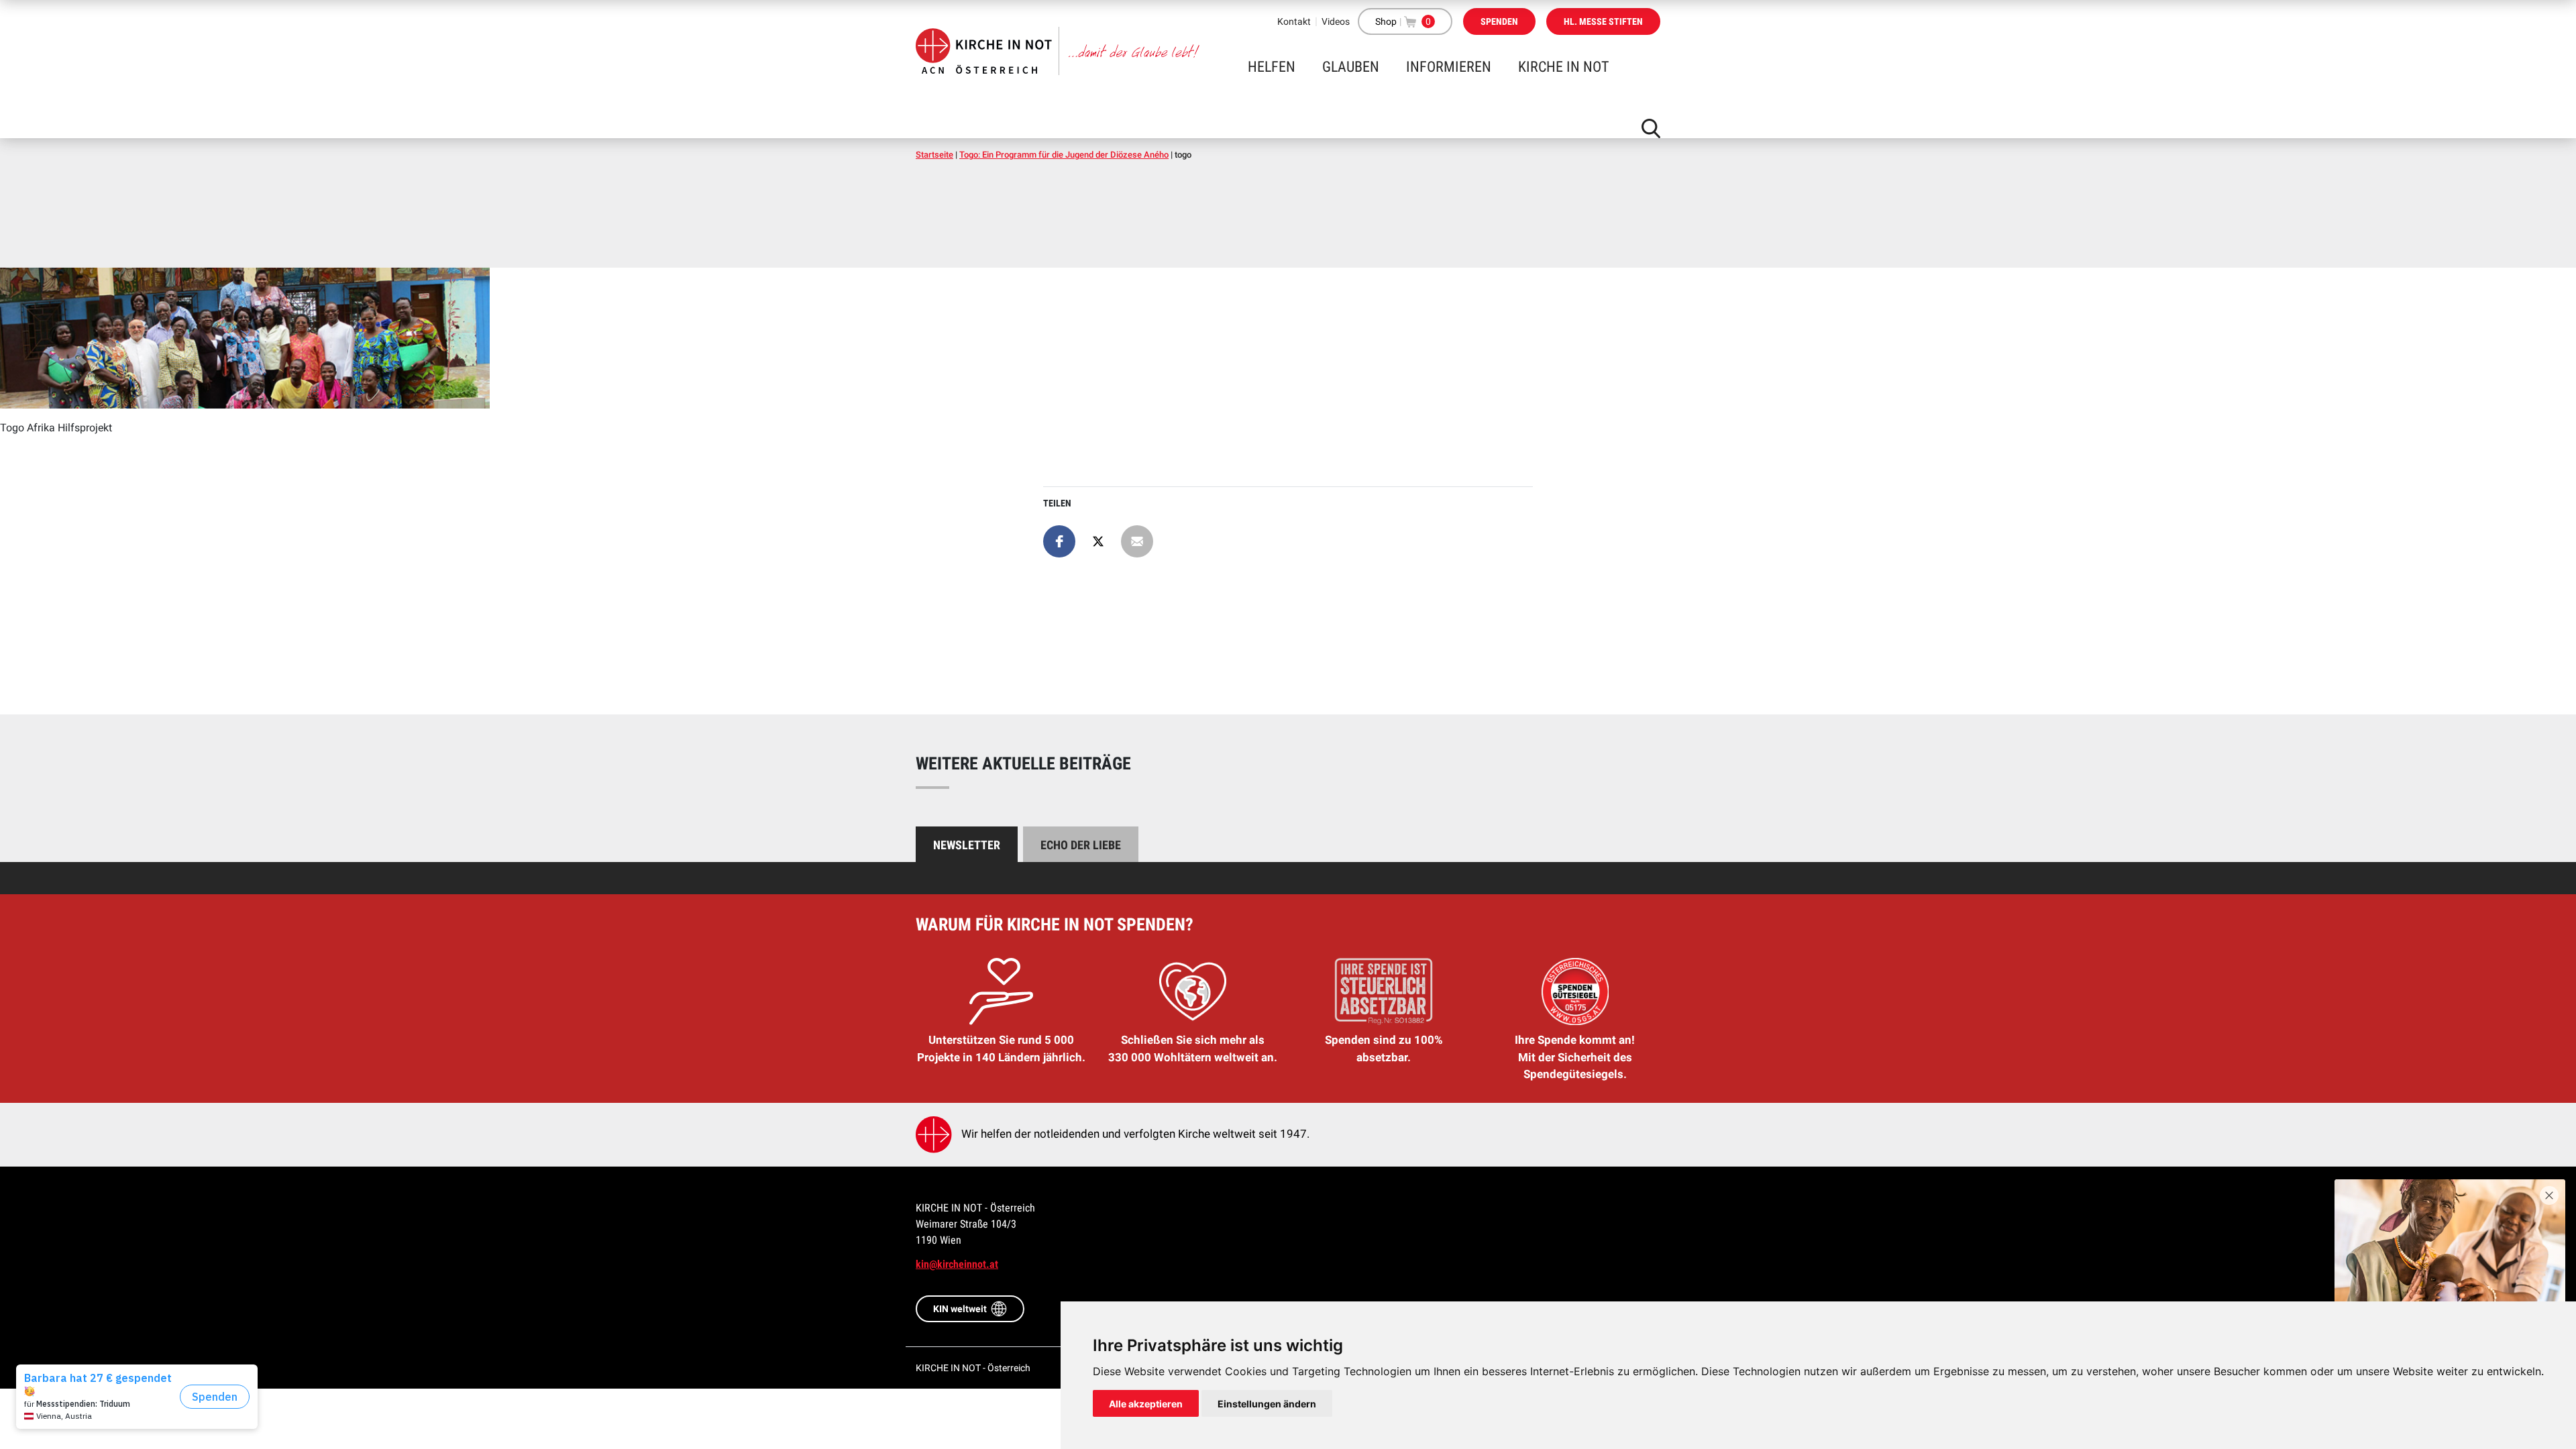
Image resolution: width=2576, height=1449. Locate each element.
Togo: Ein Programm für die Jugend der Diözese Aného (1064, 155)
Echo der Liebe (1081, 845)
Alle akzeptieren (1146, 1404)
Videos (1336, 21)
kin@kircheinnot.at (957, 1264)
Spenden (1499, 21)
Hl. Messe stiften (1603, 21)
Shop (1386, 21)
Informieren (1449, 67)
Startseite (934, 155)
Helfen (1272, 67)
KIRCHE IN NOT (1563, 67)
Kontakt (1294, 21)
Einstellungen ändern (1267, 1404)
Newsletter (967, 845)
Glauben (1351, 67)
